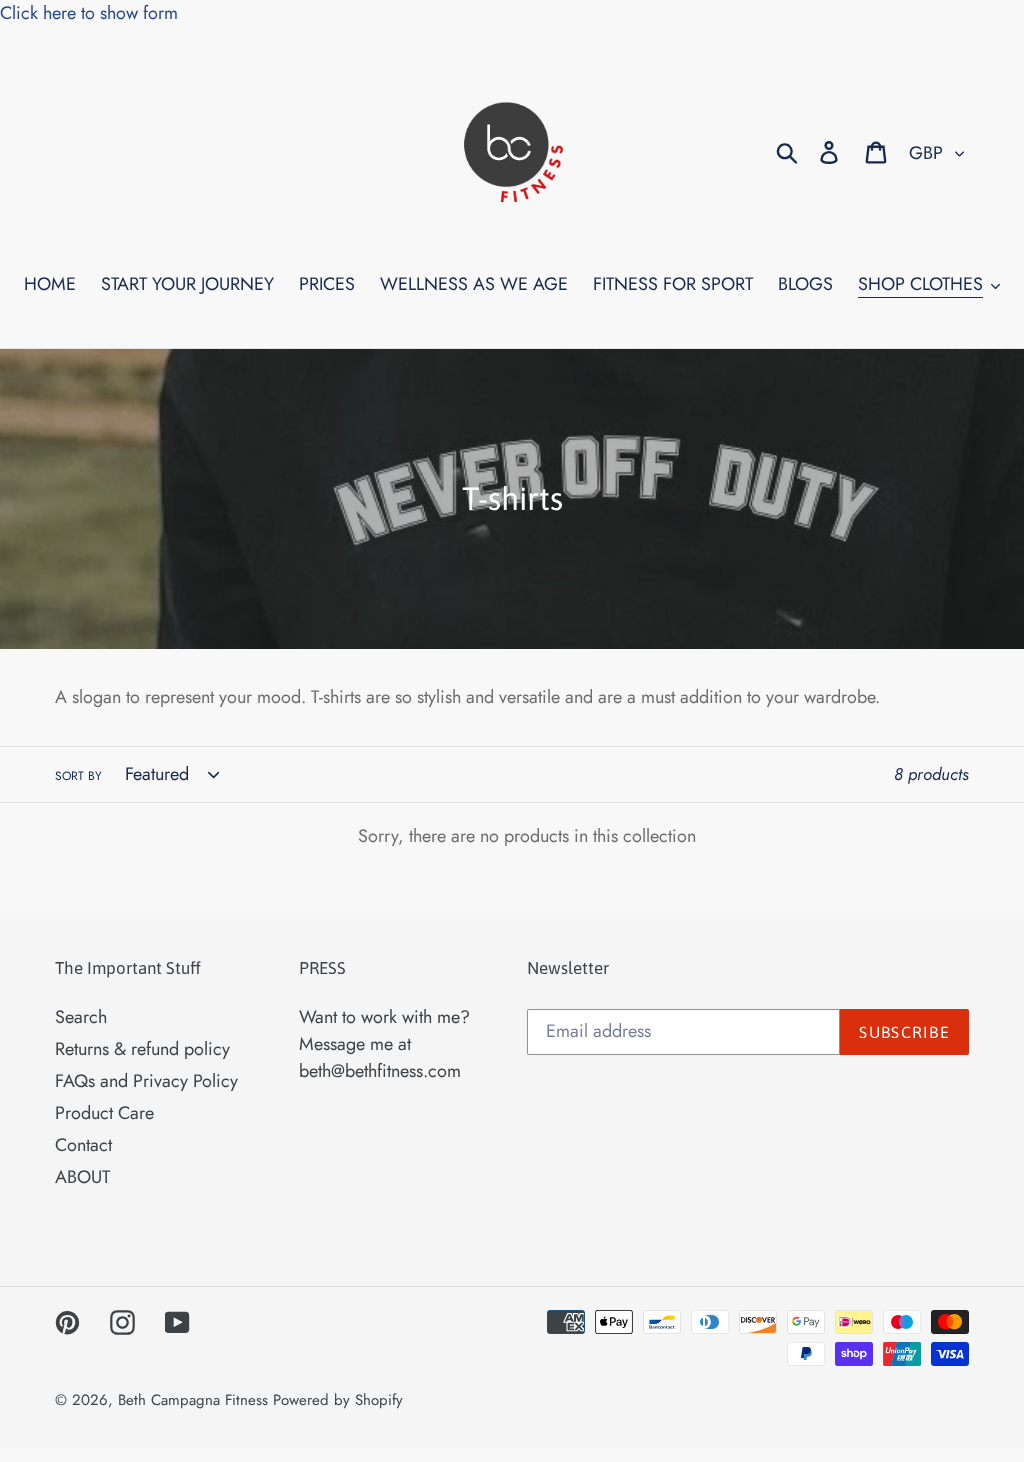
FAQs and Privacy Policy (146, 1081)
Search (81, 1017)
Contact (83, 1145)
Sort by (78, 776)
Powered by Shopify (338, 1400)
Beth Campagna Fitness (193, 1400)
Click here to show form (89, 13)
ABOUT (82, 1177)
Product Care (104, 1113)
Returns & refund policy (142, 1049)
